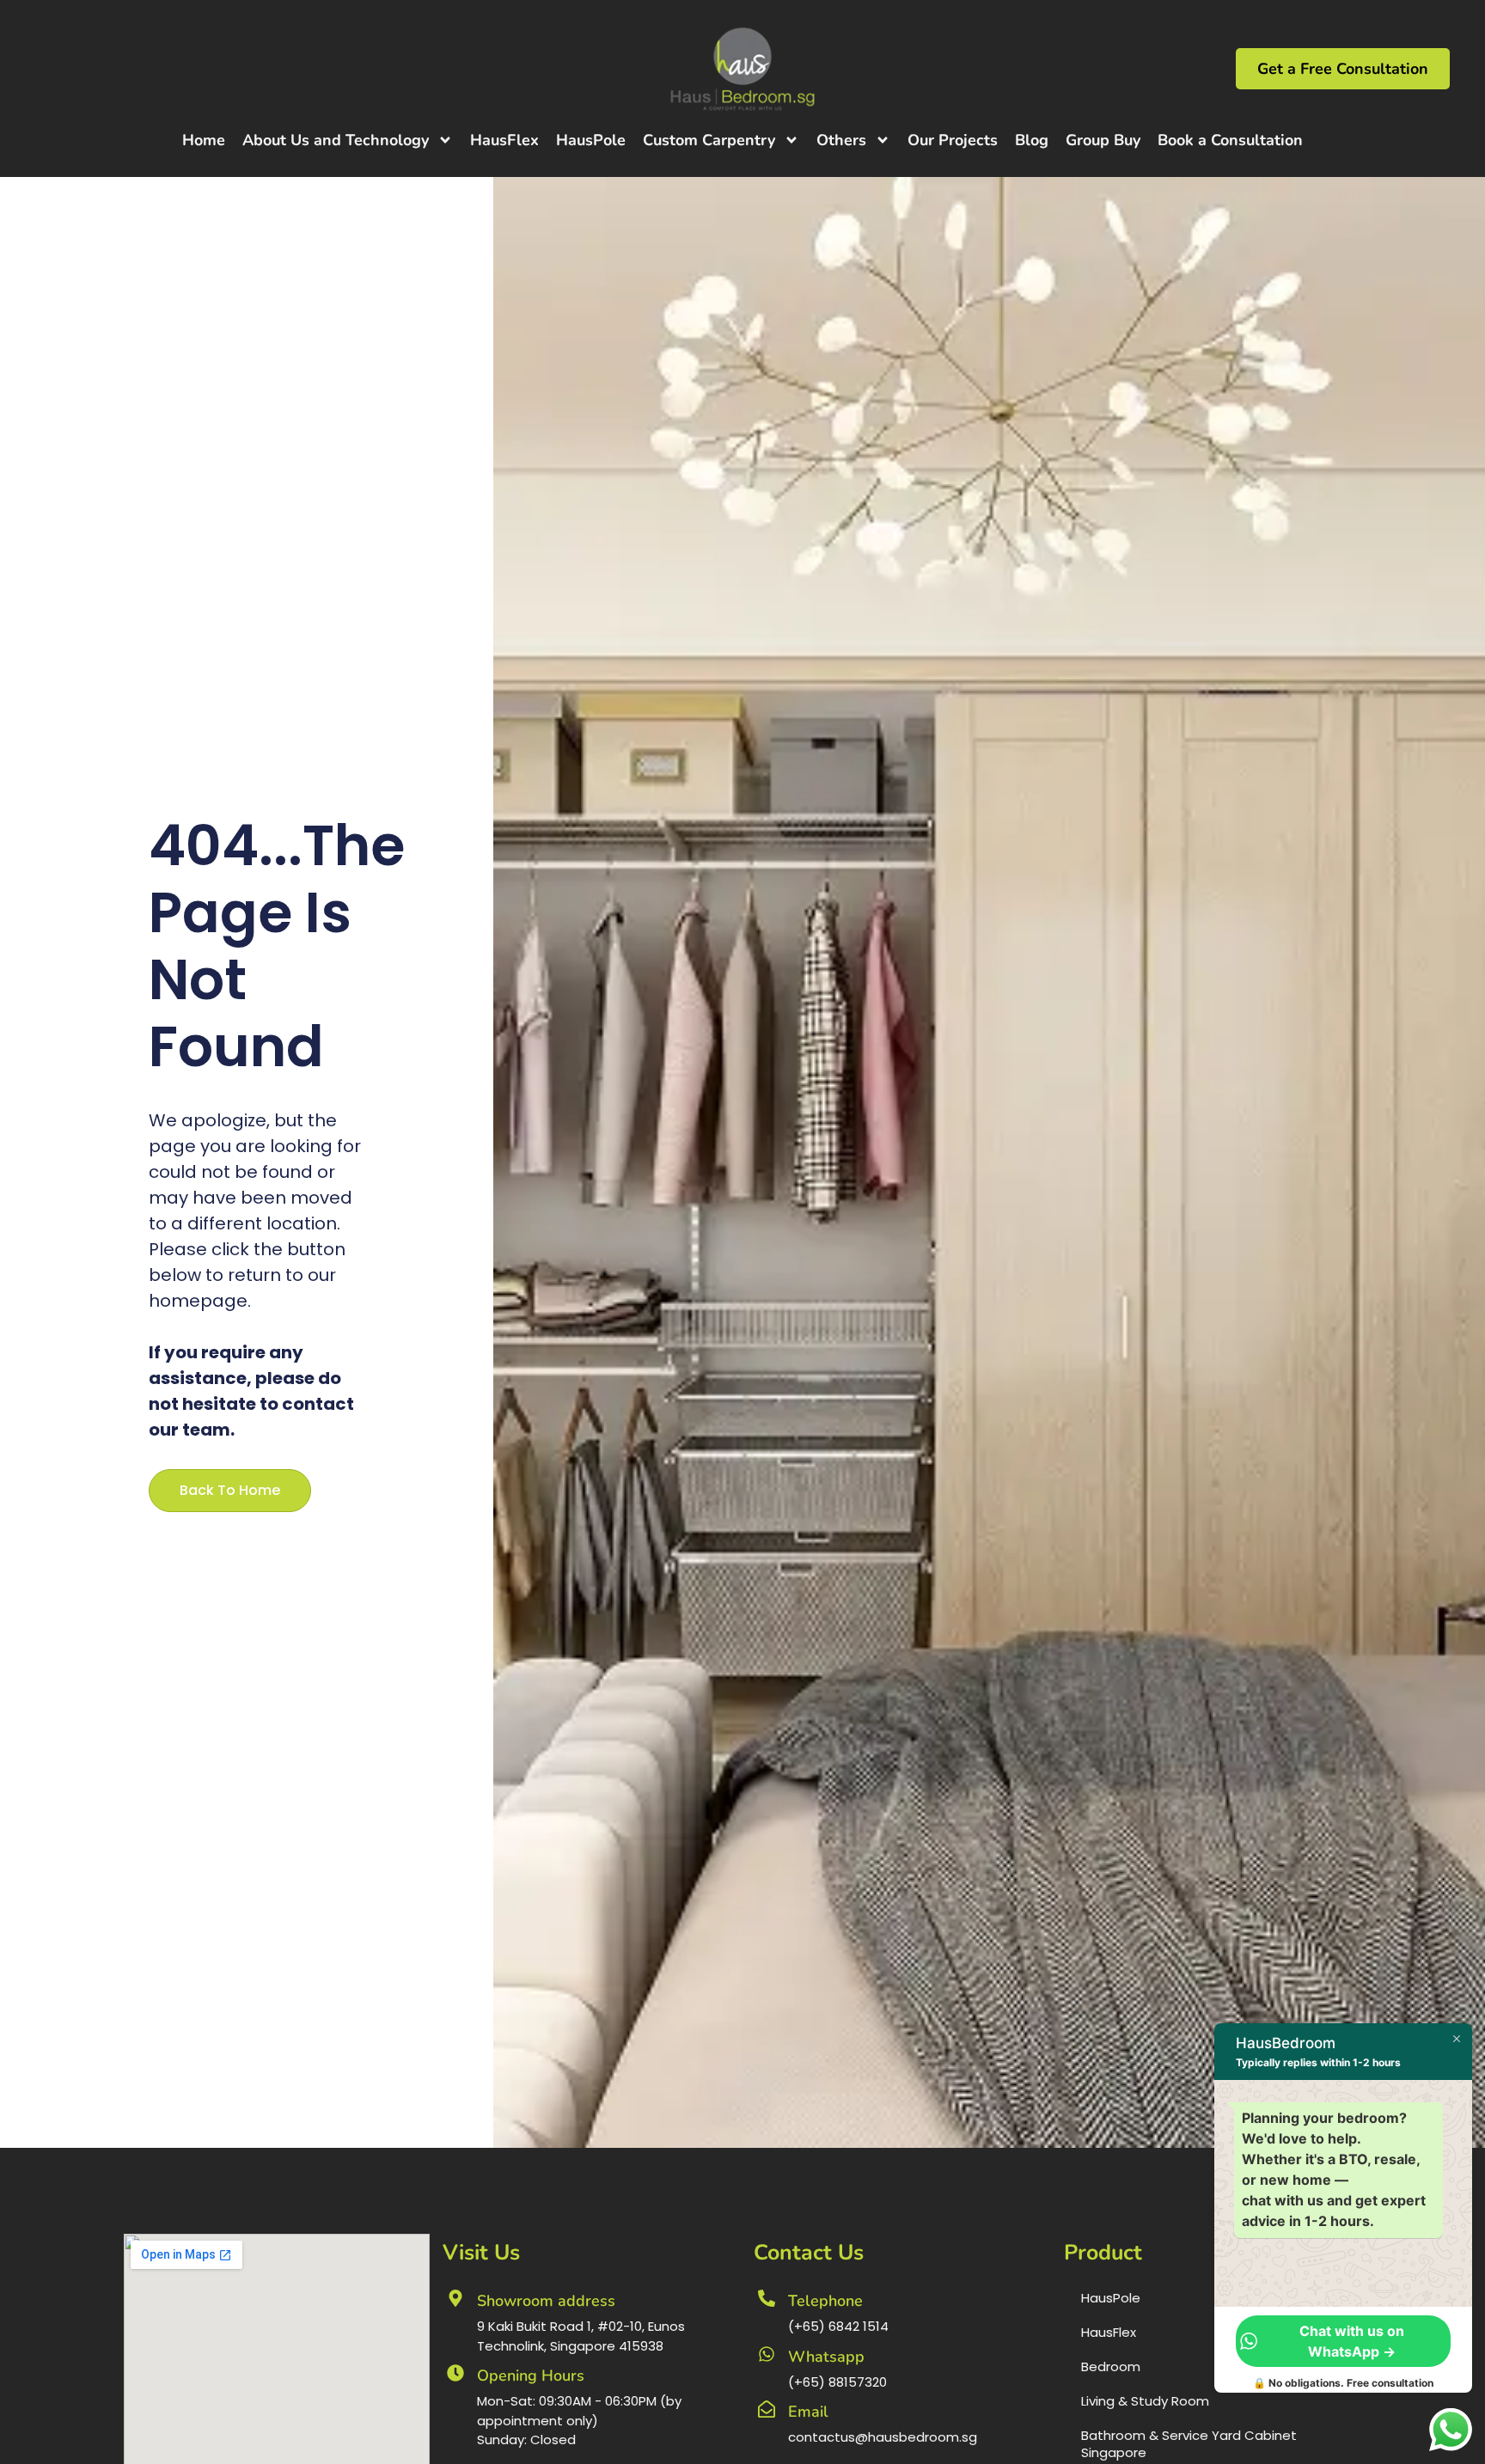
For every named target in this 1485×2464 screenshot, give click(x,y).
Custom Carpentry (709, 140)
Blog (1032, 140)
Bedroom (1111, 2366)
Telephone (825, 2301)
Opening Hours (531, 2376)
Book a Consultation (1230, 140)
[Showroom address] (455, 2298)
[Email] (767, 2409)
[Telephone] (767, 2298)
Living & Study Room (1145, 2401)
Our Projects (953, 140)
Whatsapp (826, 2357)
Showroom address (546, 2301)
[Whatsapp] (767, 2354)
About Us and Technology (336, 140)
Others (841, 140)
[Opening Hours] (455, 2373)
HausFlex (504, 140)
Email (808, 2412)
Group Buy (1103, 140)
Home (204, 140)
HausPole (591, 140)
